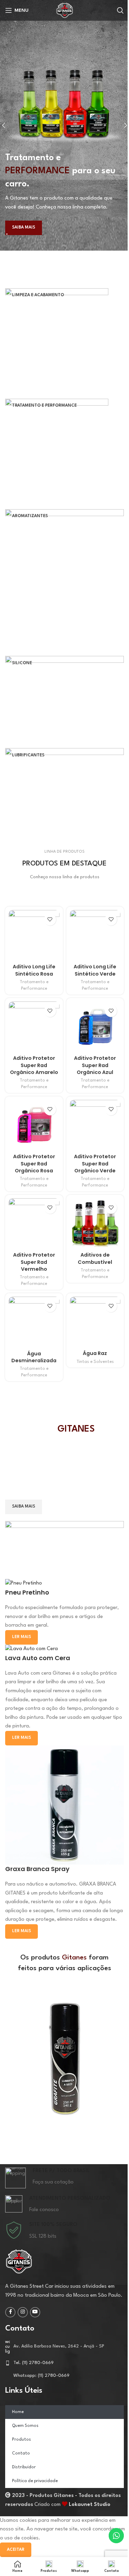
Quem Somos (25, 2426)
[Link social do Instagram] (23, 2312)
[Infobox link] (64, 2178)
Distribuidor (24, 2467)
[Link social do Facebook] (10, 2312)
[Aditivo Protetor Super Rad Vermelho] (34, 1224)
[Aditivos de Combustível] (95, 1224)
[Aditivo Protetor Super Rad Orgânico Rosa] (34, 1125)
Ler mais (21, 1931)
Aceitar (16, 2550)
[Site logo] (65, 10)
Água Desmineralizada (34, 1357)
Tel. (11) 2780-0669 (34, 2363)
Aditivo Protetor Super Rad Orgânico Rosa (34, 1163)
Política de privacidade (35, 2481)
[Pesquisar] (120, 10)
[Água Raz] (95, 1322)
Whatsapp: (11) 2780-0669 (41, 2376)
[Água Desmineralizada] (34, 1322)
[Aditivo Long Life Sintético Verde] (95, 936)
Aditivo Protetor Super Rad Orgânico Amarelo (34, 1065)
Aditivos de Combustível (95, 1258)
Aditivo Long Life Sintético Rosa (34, 970)
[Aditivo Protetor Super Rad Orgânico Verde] (95, 1125)
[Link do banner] (64, 340)
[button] (7, 2059)
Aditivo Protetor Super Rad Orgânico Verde (95, 1163)
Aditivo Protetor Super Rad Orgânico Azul (95, 1065)
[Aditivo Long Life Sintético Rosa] (34, 936)
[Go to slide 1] (67, 234)
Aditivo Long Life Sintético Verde (95, 970)
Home (18, 2412)
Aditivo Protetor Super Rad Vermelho (34, 1262)
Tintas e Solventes (95, 1362)
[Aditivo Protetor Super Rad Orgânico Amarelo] (34, 1027)
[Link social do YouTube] (35, 2312)
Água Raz (95, 1353)
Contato (21, 2453)
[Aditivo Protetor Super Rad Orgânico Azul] (95, 1027)
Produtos (21, 2440)
